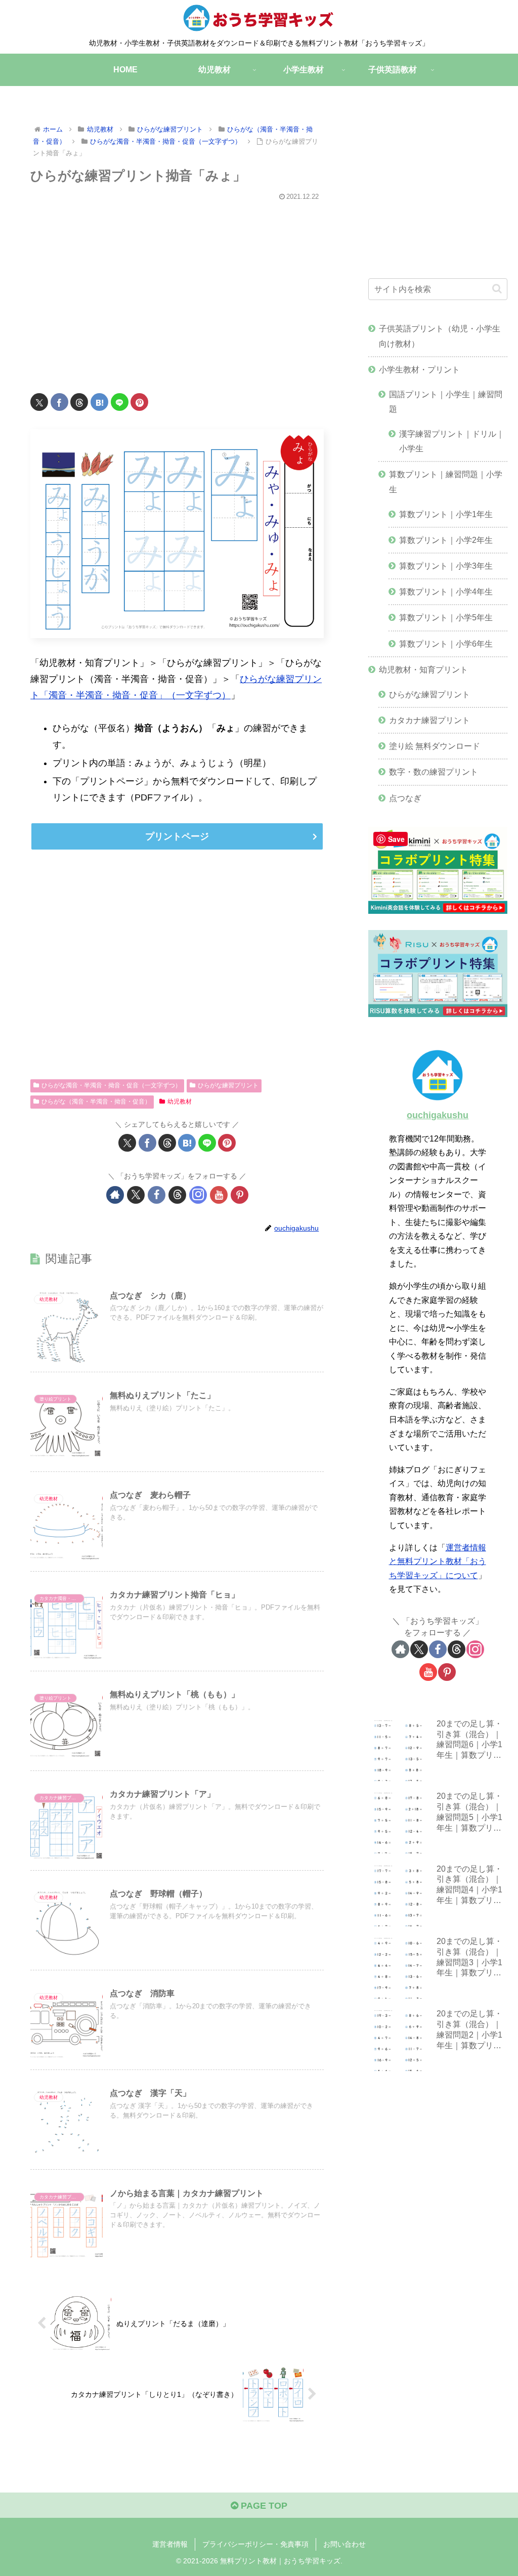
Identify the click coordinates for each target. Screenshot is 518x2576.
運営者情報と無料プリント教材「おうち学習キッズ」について (438, 1561)
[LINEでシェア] (120, 402)
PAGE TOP (263, 2506)
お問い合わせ (344, 2544)
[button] (497, 289)
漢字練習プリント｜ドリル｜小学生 (452, 441)
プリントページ (177, 836)
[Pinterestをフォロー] (240, 1195)
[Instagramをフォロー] (198, 1195)
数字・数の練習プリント (434, 772)
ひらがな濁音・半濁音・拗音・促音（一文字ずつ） (111, 1085)
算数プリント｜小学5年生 (446, 617)
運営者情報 (170, 2544)
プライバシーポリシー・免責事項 (255, 2544)
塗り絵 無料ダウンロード (435, 746)
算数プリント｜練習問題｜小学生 (446, 481)
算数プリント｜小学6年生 (446, 644)
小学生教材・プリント (419, 369)
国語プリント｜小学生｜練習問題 (446, 402)
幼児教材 (180, 1102)
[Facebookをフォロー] (157, 1195)
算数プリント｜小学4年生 (446, 592)
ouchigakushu (438, 1115)
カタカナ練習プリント (429, 720)
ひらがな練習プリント (228, 1085)
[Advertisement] (177, 290)
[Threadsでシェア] (79, 402)
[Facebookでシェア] (59, 402)
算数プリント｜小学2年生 (446, 540)
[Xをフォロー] (136, 1195)
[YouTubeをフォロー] (219, 1195)
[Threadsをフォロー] (177, 1195)
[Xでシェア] (39, 402)
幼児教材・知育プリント (423, 669)
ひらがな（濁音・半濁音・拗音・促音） (96, 1102)
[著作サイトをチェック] (115, 1195)
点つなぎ (405, 798)
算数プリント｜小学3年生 (446, 566)
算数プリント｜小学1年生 (446, 514)
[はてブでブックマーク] (99, 402)
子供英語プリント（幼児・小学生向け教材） (440, 336)
